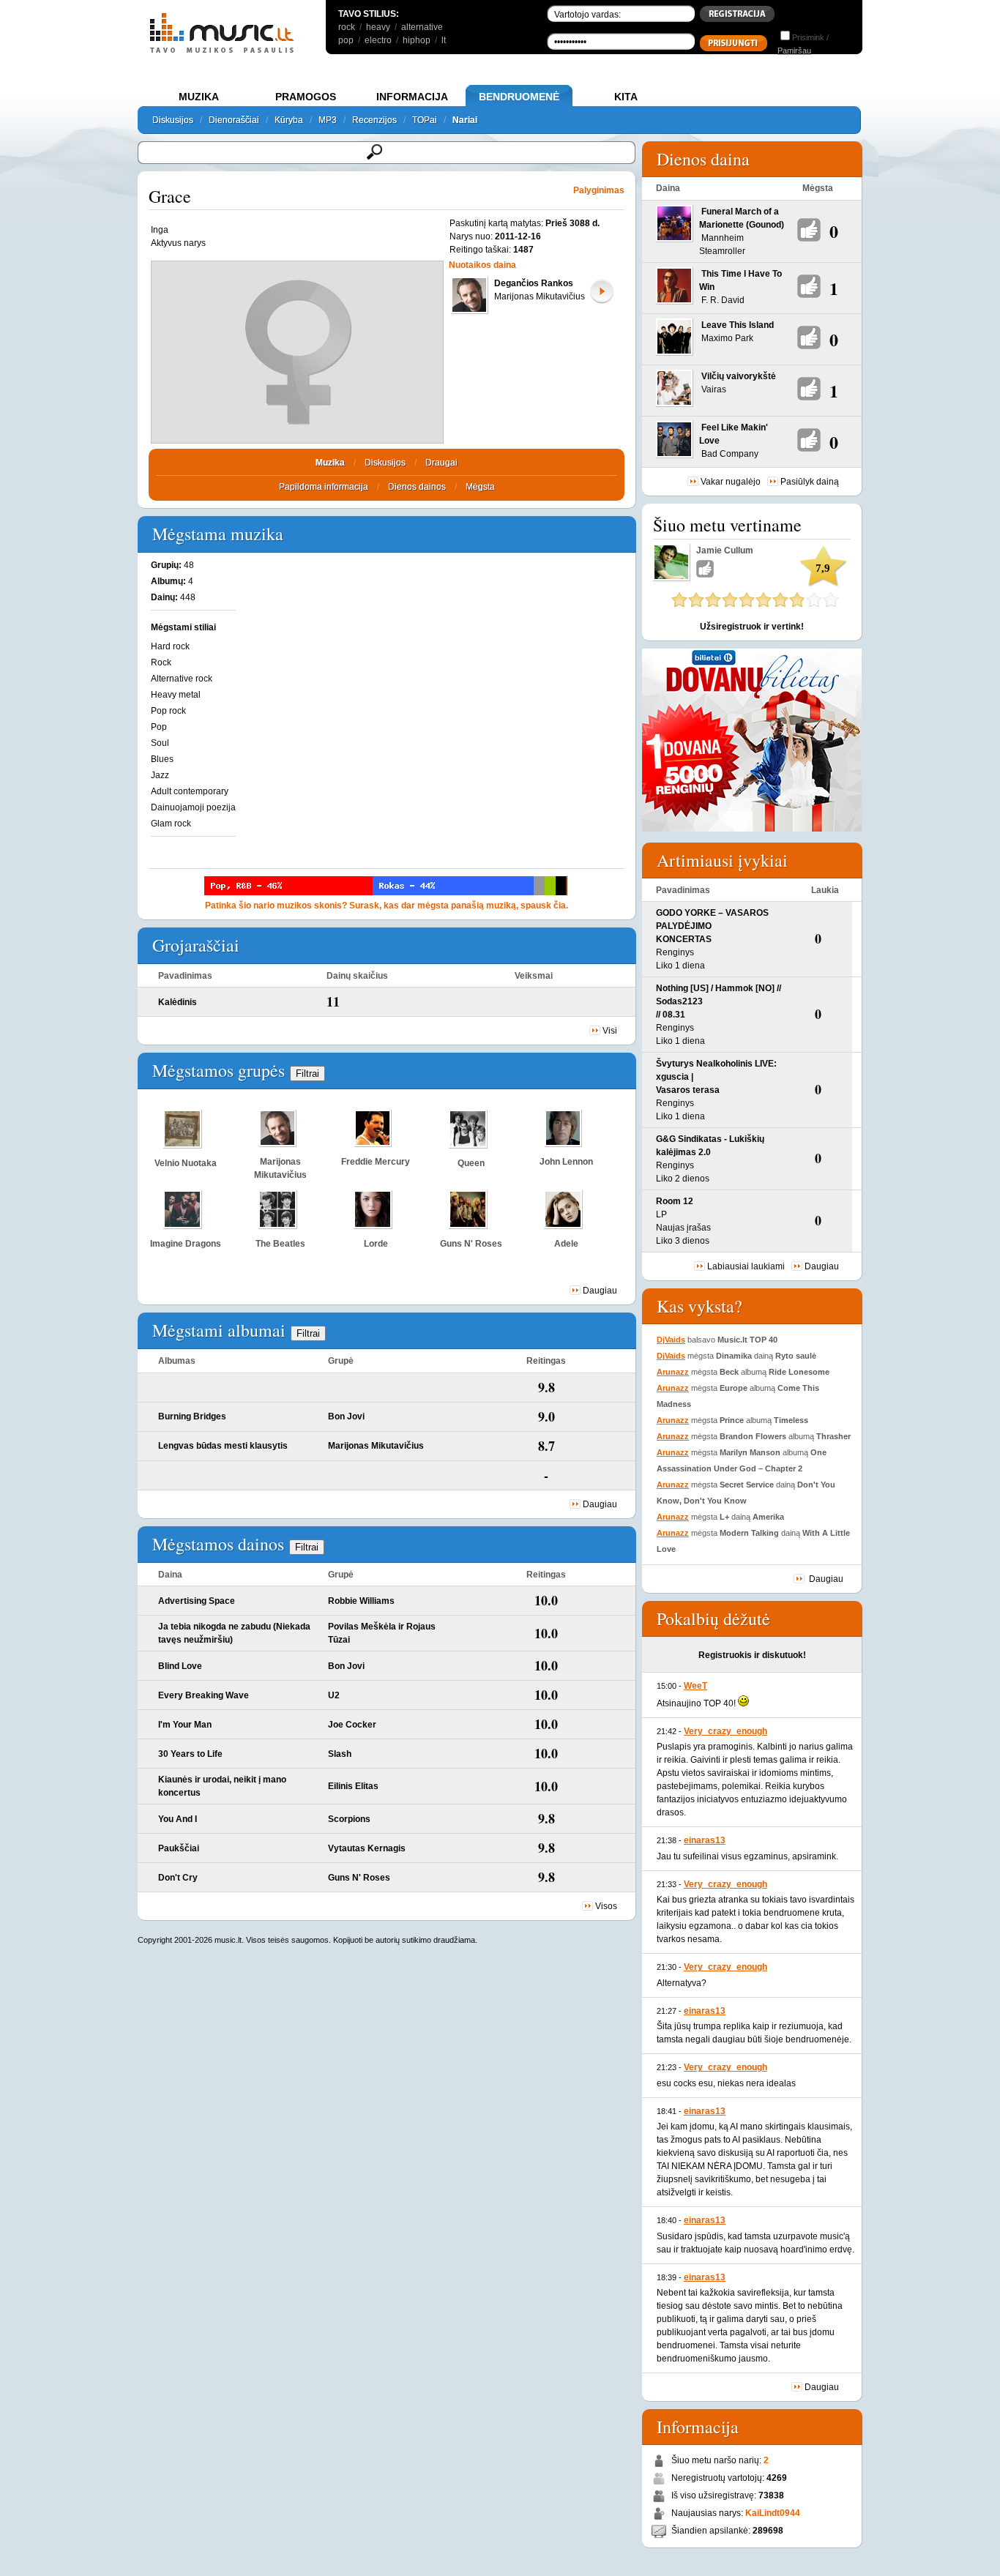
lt (444, 40)
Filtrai (307, 1074)
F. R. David (723, 300)
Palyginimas (599, 190)
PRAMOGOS (306, 97)
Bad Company (730, 454)
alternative (422, 27)
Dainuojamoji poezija (193, 807)
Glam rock (171, 824)
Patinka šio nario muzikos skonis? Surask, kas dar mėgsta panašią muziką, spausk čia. (387, 906)
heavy (378, 27)
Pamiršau (794, 51)
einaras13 (705, 1840)
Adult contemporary (190, 791)
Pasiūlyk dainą (810, 482)
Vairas (714, 389)
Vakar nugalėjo (731, 482)
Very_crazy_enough (725, 1731)
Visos (606, 1906)
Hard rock (170, 646)
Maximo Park (727, 338)
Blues (162, 759)
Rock (161, 662)
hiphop (417, 40)
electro (378, 40)
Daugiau (600, 1291)
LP (661, 1214)
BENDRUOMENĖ (519, 97)
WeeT (695, 1686)
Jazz (160, 775)
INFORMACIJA (412, 97)
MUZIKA (199, 97)
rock (347, 27)
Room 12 (675, 1201)
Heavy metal (176, 695)
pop (346, 40)
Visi (610, 1031)
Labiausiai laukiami (746, 1266)
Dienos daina (703, 159)
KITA (626, 97)
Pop (159, 727)
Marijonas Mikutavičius (540, 296)
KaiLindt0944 (773, 2513)
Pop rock (168, 711)
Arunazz (673, 1372)
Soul (160, 743)
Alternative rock (182, 679)
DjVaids (671, 1340)
